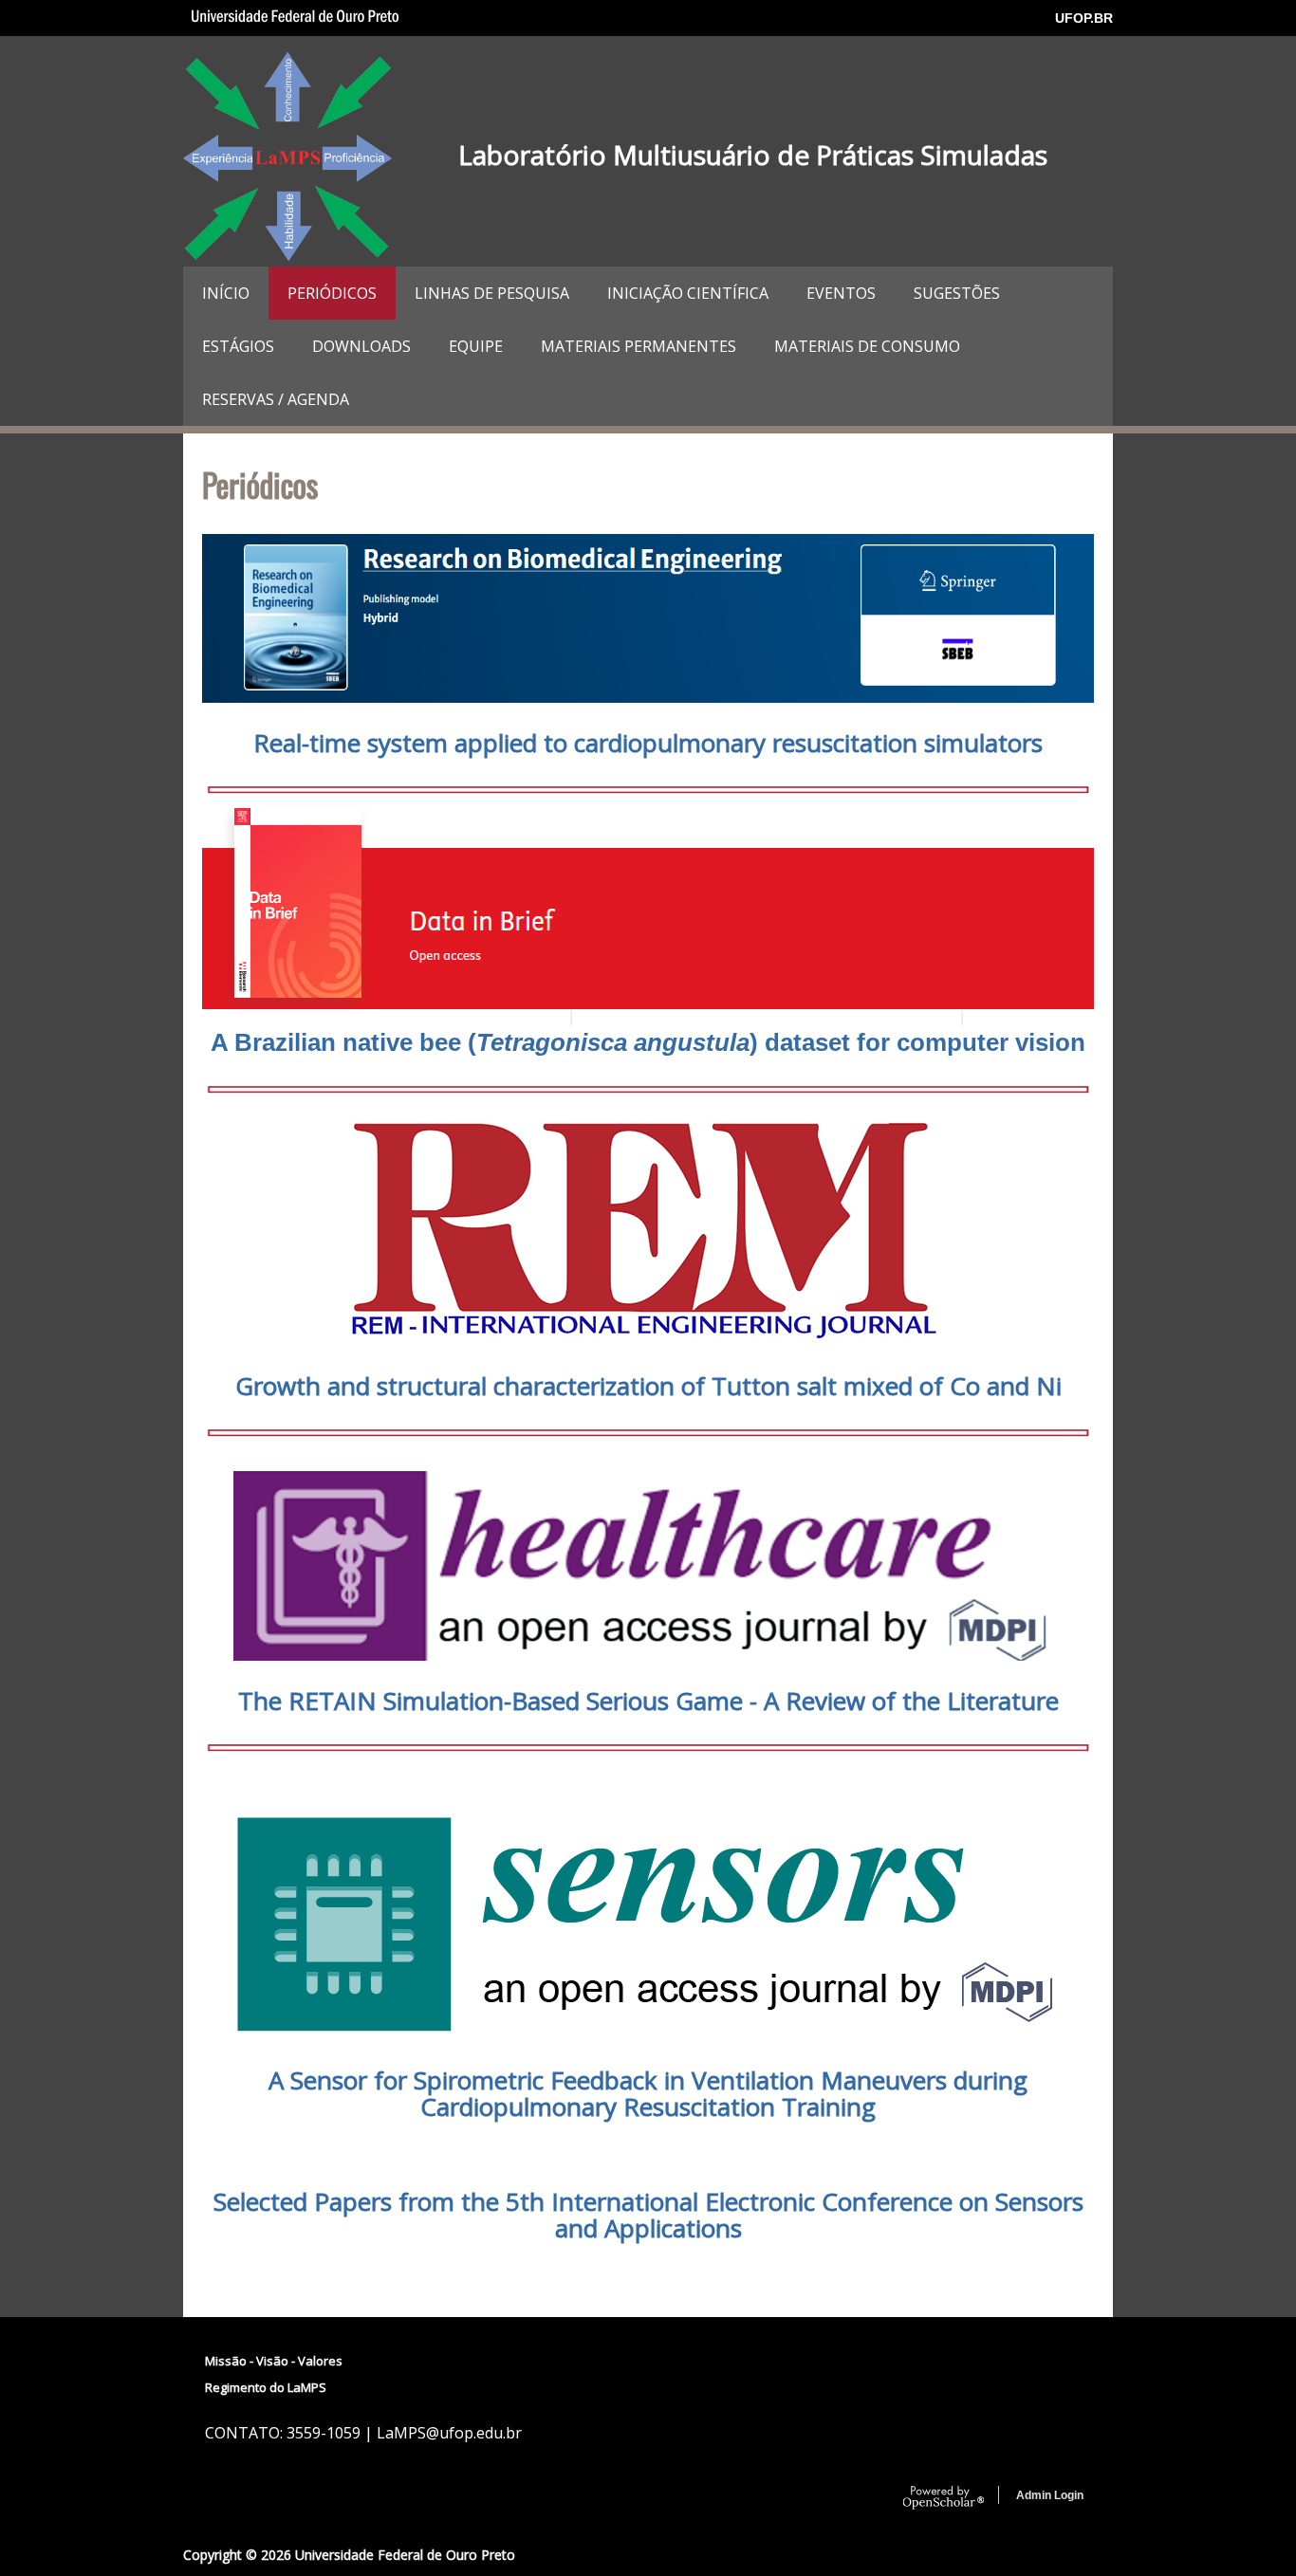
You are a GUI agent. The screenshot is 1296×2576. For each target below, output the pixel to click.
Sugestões (957, 293)
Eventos (841, 293)
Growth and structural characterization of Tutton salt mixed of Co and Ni (648, 1386)
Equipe (476, 346)
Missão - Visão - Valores (274, 2361)
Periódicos (332, 293)
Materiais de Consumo (867, 346)
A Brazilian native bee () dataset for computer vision (648, 1042)
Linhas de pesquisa (492, 293)
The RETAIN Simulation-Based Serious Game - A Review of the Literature (648, 1701)
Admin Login (1050, 2495)
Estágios (238, 346)
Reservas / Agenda (276, 399)
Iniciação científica (688, 293)
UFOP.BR (1084, 18)
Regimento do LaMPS (266, 2387)
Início (226, 293)
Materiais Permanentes (639, 346)
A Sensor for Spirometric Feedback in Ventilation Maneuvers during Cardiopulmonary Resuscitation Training (648, 2093)
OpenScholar (944, 2498)
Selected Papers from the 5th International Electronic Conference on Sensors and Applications (648, 2215)
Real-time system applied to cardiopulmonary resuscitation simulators (648, 743)
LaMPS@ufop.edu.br (449, 2433)
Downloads (361, 346)
